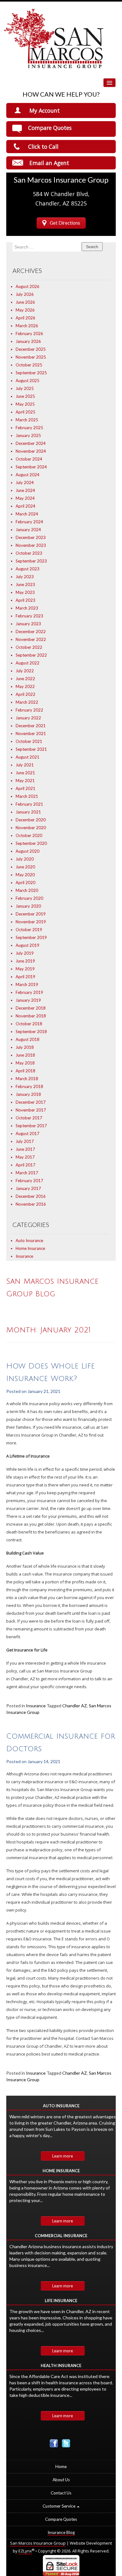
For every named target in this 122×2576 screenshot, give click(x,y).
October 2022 (29, 647)
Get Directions (65, 223)
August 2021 (28, 757)
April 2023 (25, 600)
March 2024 (27, 514)
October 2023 (29, 553)
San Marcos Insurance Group (38, 2543)
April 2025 (25, 412)
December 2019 (31, 914)
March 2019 (27, 984)
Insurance (24, 1256)
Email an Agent (49, 163)
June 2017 (25, 1149)
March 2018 (27, 1079)
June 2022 (25, 679)
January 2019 (28, 1000)
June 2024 (25, 490)
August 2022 (28, 663)
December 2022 (31, 632)
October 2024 (29, 459)
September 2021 (31, 749)
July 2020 (25, 859)
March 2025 (27, 420)
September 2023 (31, 561)
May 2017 (25, 1157)
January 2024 (28, 530)
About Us (61, 2480)
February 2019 (29, 992)
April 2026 (25, 318)
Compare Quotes (50, 128)
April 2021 (25, 788)
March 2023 (27, 608)
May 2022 (25, 686)
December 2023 (31, 537)
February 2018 (29, 1086)
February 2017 (29, 1181)
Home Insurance (30, 1248)
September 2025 (31, 373)
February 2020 (29, 898)
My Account (45, 110)
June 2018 (25, 1055)
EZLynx (25, 2551)
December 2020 (31, 820)
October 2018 (29, 1024)
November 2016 (31, 1204)
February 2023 (29, 616)
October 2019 (29, 930)
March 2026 (27, 326)
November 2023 (31, 545)
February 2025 (29, 428)
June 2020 (25, 867)
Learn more (63, 2156)
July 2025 (25, 388)
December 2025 (31, 349)
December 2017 (31, 1102)
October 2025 (29, 365)
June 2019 (25, 961)
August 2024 (28, 475)
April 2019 (25, 977)
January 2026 (28, 341)
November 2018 (31, 1016)
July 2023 (25, 577)
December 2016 (31, 1196)
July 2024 (25, 483)
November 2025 (31, 357)
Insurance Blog (61, 2532)
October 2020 (29, 835)
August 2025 (28, 381)
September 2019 (31, 937)
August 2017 (28, 1133)
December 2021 (31, 726)
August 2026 (28, 286)
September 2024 (31, 467)
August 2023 (28, 569)
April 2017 (25, 1165)
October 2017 (29, 1118)
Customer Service (59, 2506)
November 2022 (31, 639)
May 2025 (25, 404)
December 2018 (31, 1008)
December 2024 (31, 443)
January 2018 (28, 1094)
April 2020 (25, 883)
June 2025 (25, 396)
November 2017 (31, 1110)
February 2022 (29, 710)
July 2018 (25, 1047)
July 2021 (25, 765)
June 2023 (25, 584)
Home (61, 2467)
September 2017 (31, 1126)
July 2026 (25, 294)
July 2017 (25, 1141)
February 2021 (29, 804)
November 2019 (31, 922)
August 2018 (28, 1039)
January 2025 (28, 435)
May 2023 (25, 592)
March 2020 (27, 890)
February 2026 (29, 333)
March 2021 (27, 796)
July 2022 (25, 671)
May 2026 (25, 310)
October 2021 (29, 741)
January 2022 (28, 718)
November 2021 (31, 733)
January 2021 (28, 812)
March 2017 (27, 1173)
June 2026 (25, 302)
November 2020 (31, 828)
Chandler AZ (75, 1706)
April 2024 (25, 506)
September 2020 (31, 843)
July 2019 (25, 953)
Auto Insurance (29, 1240)
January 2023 (28, 624)
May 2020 (25, 875)
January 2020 (28, 906)
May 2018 (25, 1063)
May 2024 (25, 498)
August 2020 (28, 851)
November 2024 (31, 451)
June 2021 (25, 773)
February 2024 (29, 522)
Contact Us (61, 2493)
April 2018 (25, 1071)
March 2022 (27, 702)
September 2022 (31, 655)
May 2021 (25, 781)
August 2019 (28, 945)
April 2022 (25, 694)
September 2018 (31, 1032)
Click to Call (43, 147)
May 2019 (25, 969)
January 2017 (28, 1188)
